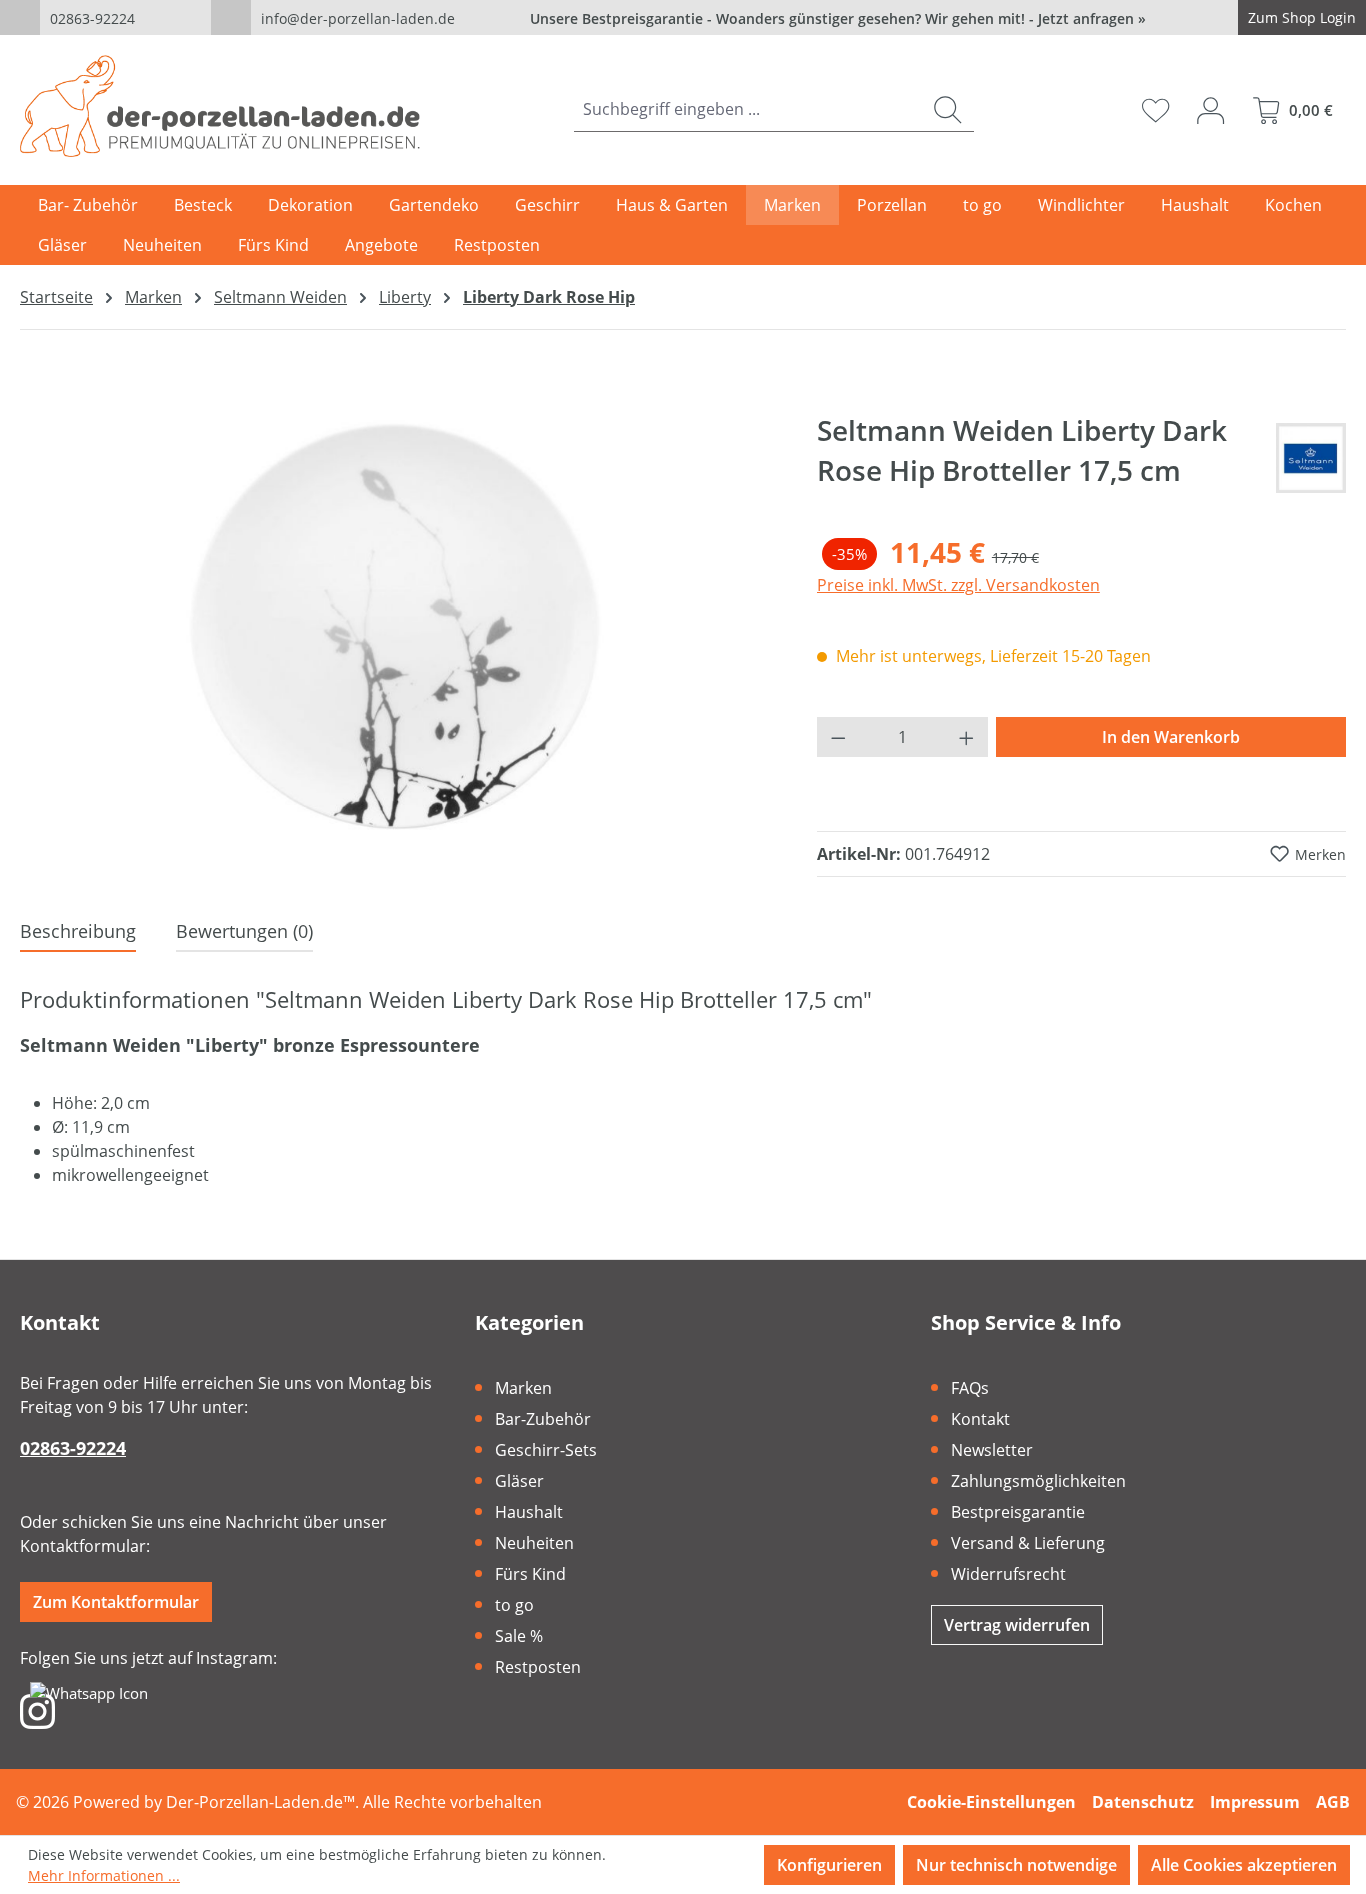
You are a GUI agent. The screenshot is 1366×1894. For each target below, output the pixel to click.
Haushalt (529, 1512)
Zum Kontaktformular (116, 1602)
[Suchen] (947, 109)
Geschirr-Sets (546, 1450)
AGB (1333, 1802)
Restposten (538, 1667)
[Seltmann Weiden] (1311, 458)
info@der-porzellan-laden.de (358, 18)
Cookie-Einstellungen (991, 1802)
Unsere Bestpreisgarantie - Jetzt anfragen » (838, 18)
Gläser (519, 1481)
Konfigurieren (829, 1865)
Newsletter (992, 1450)
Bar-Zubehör (543, 1419)
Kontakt (980, 1419)
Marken (523, 1388)
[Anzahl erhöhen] (967, 737)
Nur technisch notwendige (1016, 1865)
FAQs (970, 1388)
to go (514, 1605)
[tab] (78, 932)
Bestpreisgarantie (1018, 1512)
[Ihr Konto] (1210, 110)
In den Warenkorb (1171, 737)
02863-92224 (92, 18)
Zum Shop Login (1302, 17)
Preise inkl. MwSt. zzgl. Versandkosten (958, 585)
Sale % (519, 1636)
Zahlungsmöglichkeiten (1038, 1481)
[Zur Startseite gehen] (220, 106)
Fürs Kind (530, 1574)
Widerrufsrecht (1008, 1574)
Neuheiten (534, 1543)
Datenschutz (1143, 1802)
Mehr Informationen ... (104, 1875)
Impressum (1255, 1802)
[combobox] (748, 109)
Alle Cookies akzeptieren (1244, 1865)
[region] (398, 625)
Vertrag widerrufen (1017, 1625)
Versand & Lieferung (1028, 1543)
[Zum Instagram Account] (37, 1710)
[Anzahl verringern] (838, 737)
